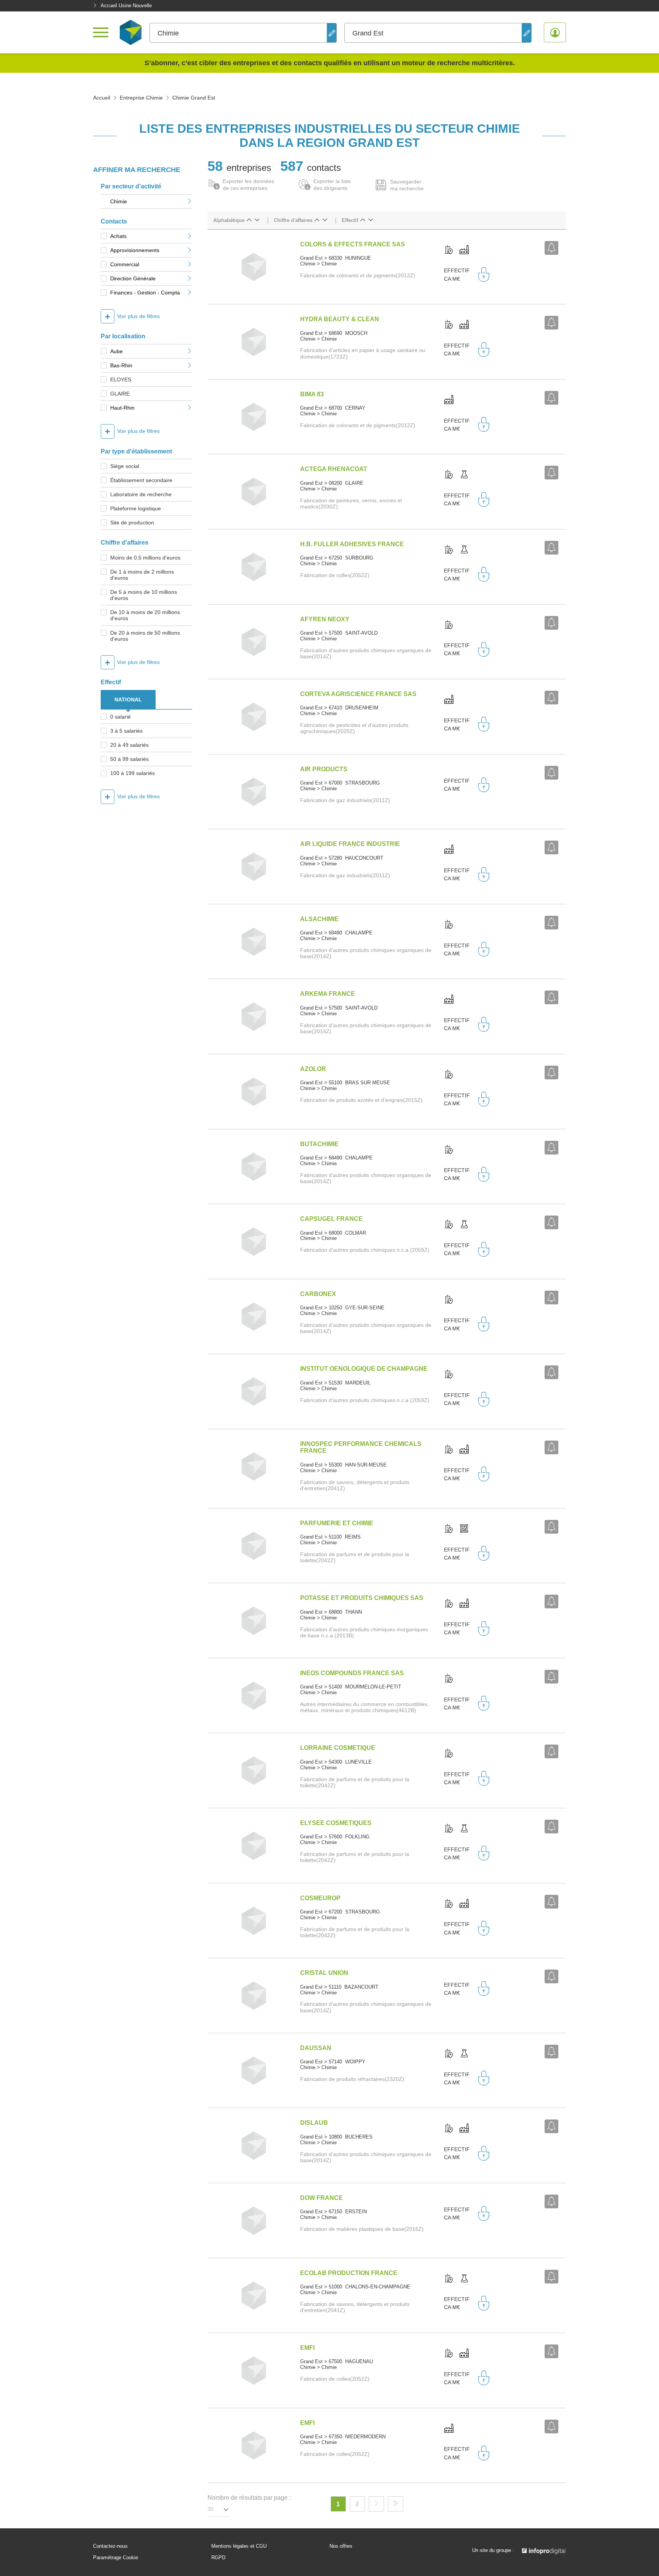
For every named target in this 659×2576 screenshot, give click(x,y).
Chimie (119, 201)
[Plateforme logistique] (464, 1529)
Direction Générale (133, 278)
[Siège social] (449, 250)
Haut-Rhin (122, 408)
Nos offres (341, 2546)
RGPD (218, 2558)
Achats (118, 236)
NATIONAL (128, 699)
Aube (117, 351)
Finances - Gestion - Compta (145, 293)
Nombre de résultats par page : (249, 2498)
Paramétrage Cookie (116, 2558)
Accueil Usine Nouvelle (126, 6)
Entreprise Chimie (141, 98)
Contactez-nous (110, 2546)
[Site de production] (464, 250)
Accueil (102, 98)
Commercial (125, 264)
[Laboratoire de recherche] (464, 475)
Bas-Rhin (121, 365)
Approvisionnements (135, 250)
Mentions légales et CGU (239, 2546)
